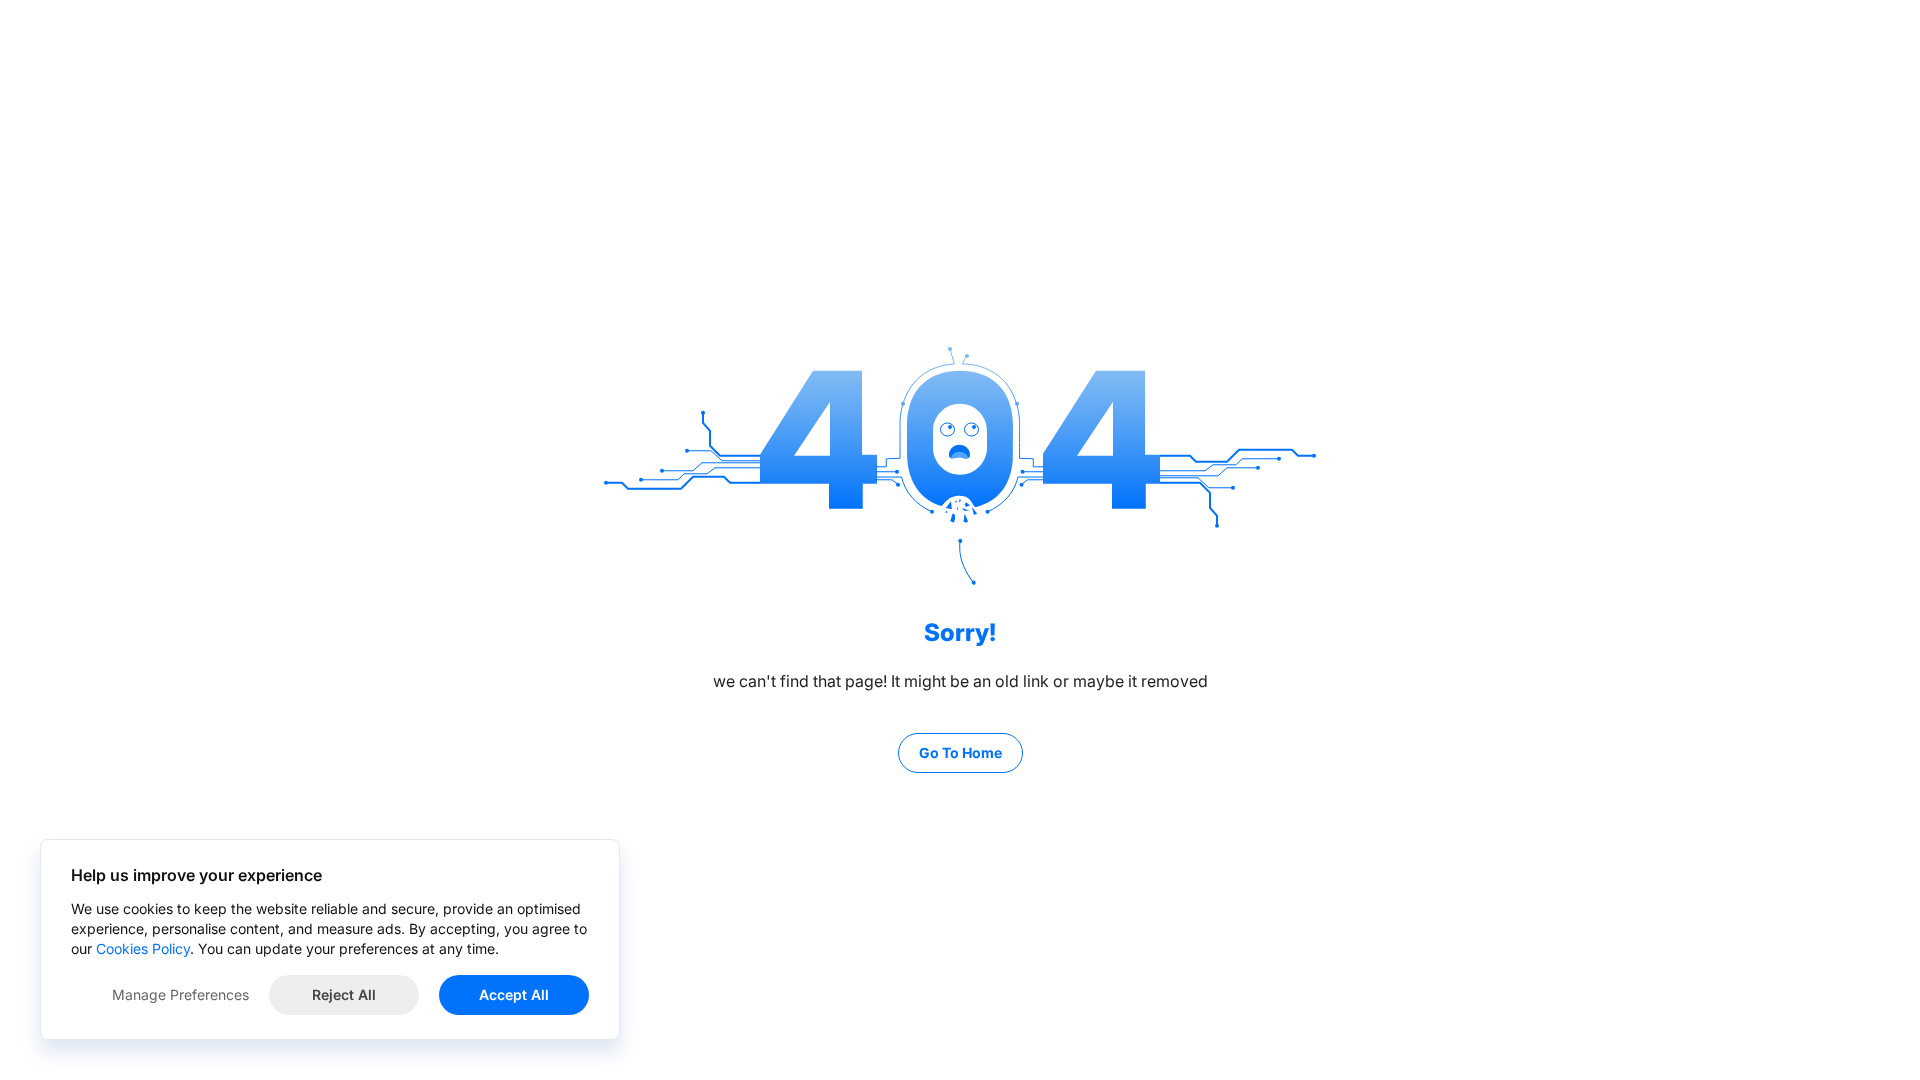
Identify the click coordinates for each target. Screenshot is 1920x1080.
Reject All (344, 994)
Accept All (514, 994)
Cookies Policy (143, 948)
